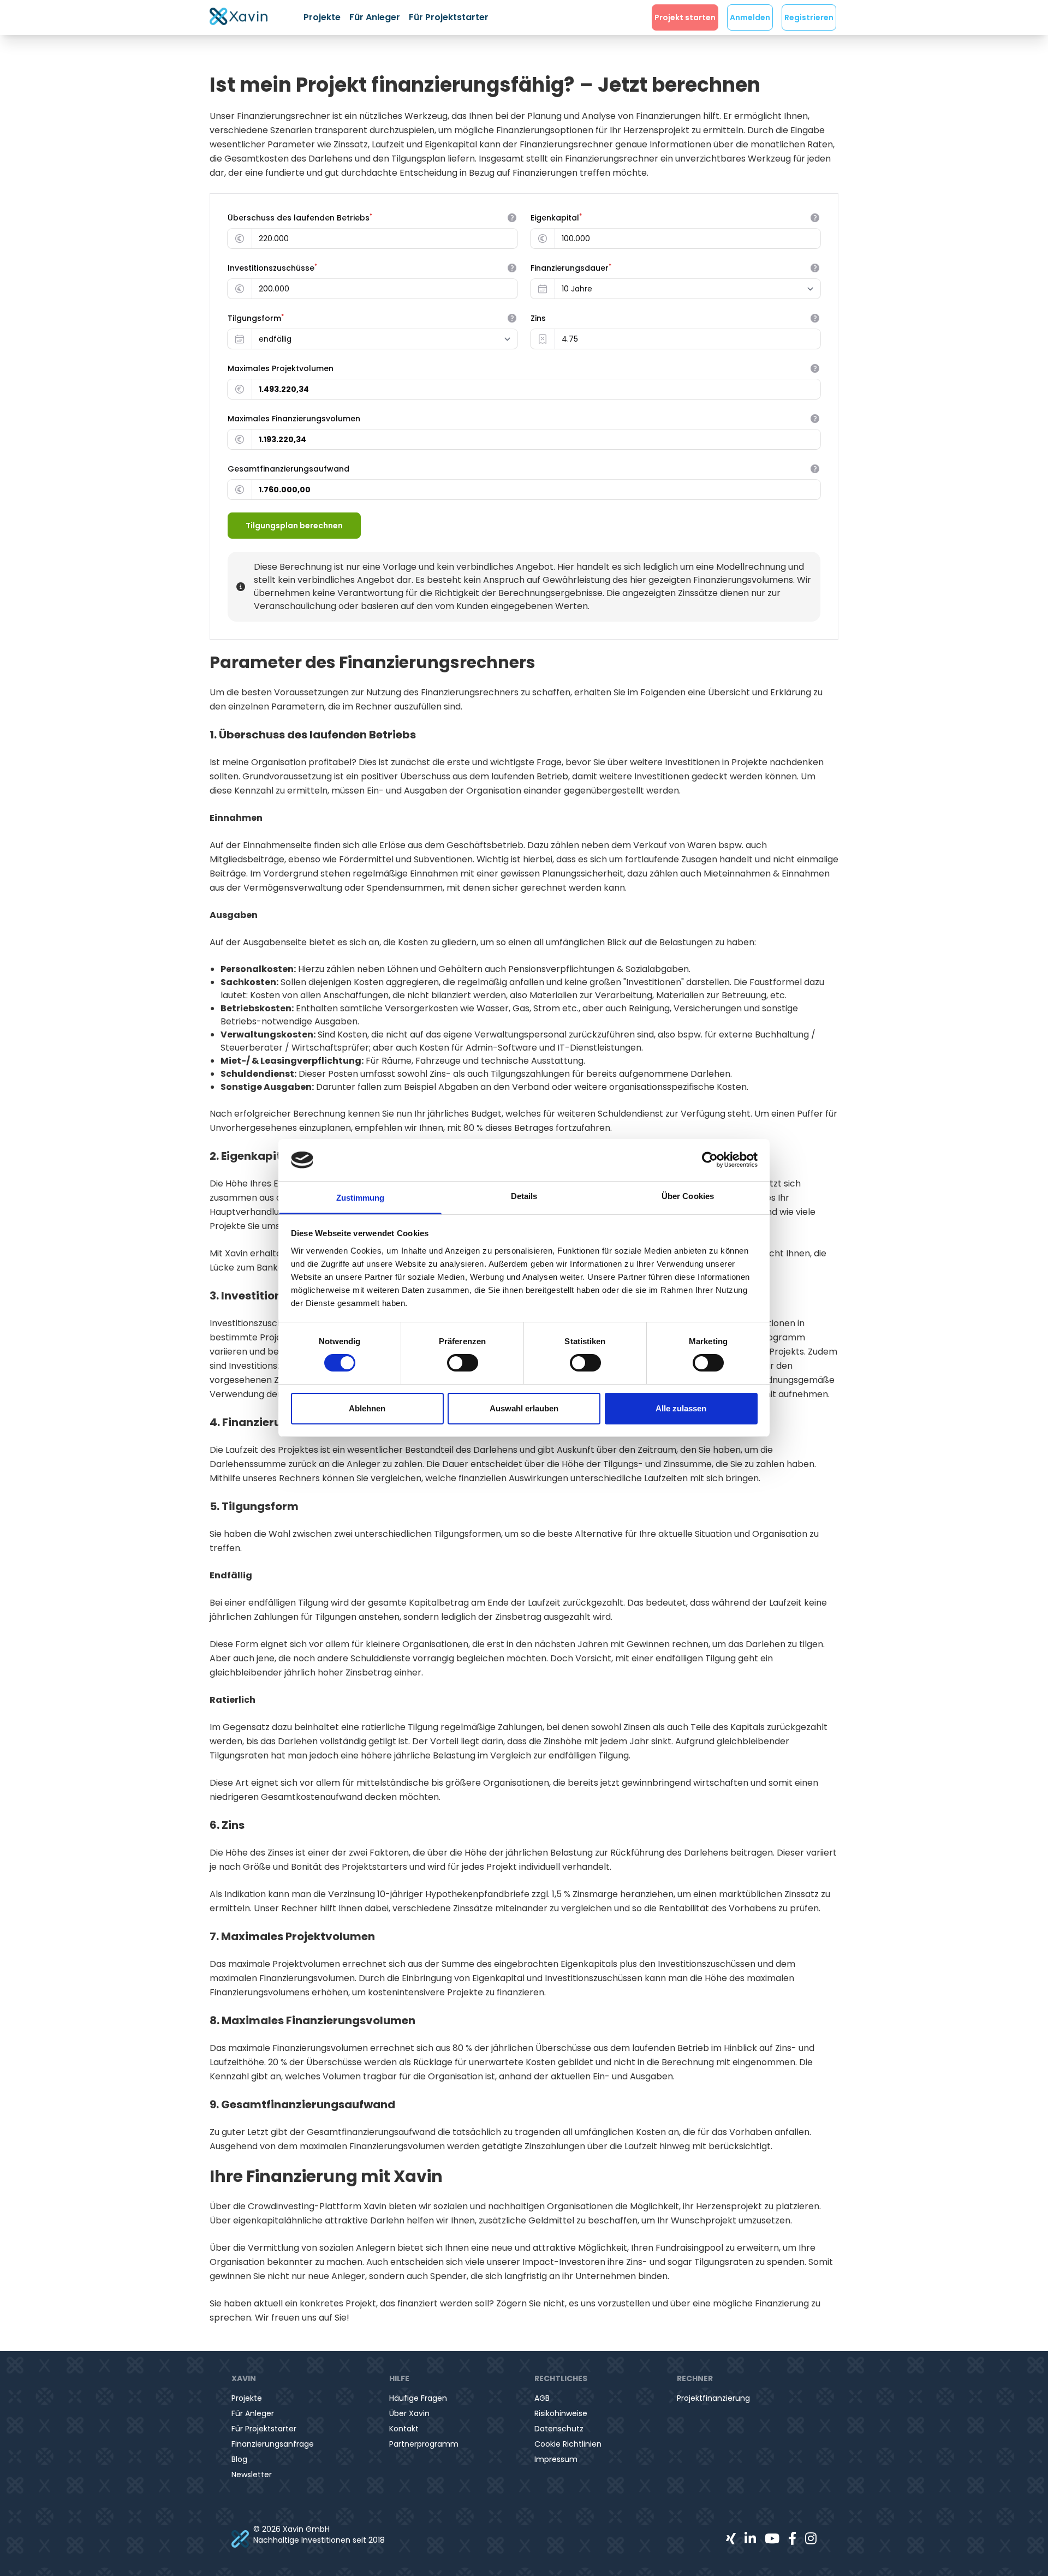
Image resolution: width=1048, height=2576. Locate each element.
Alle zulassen (681, 1408)
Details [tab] (524, 1196)
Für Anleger (375, 17)
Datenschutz (559, 2429)
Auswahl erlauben (524, 1408)
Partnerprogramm (424, 2444)
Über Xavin (409, 2413)
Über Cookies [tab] (688, 1196)
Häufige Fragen (418, 2398)
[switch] (463, 1363)
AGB (542, 2398)
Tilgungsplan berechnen (294, 526)
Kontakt (404, 2429)
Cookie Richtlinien (568, 2444)
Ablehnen (367, 1408)
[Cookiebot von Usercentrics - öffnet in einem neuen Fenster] (710, 1160)
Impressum (556, 2459)
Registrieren (809, 17)
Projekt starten (685, 17)
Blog (239, 2459)
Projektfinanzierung (713, 2398)
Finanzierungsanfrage (273, 2444)
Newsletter (252, 2474)
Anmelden (750, 17)
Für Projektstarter (449, 17)
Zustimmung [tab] (361, 1198)
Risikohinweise (561, 2413)
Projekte (322, 17)
